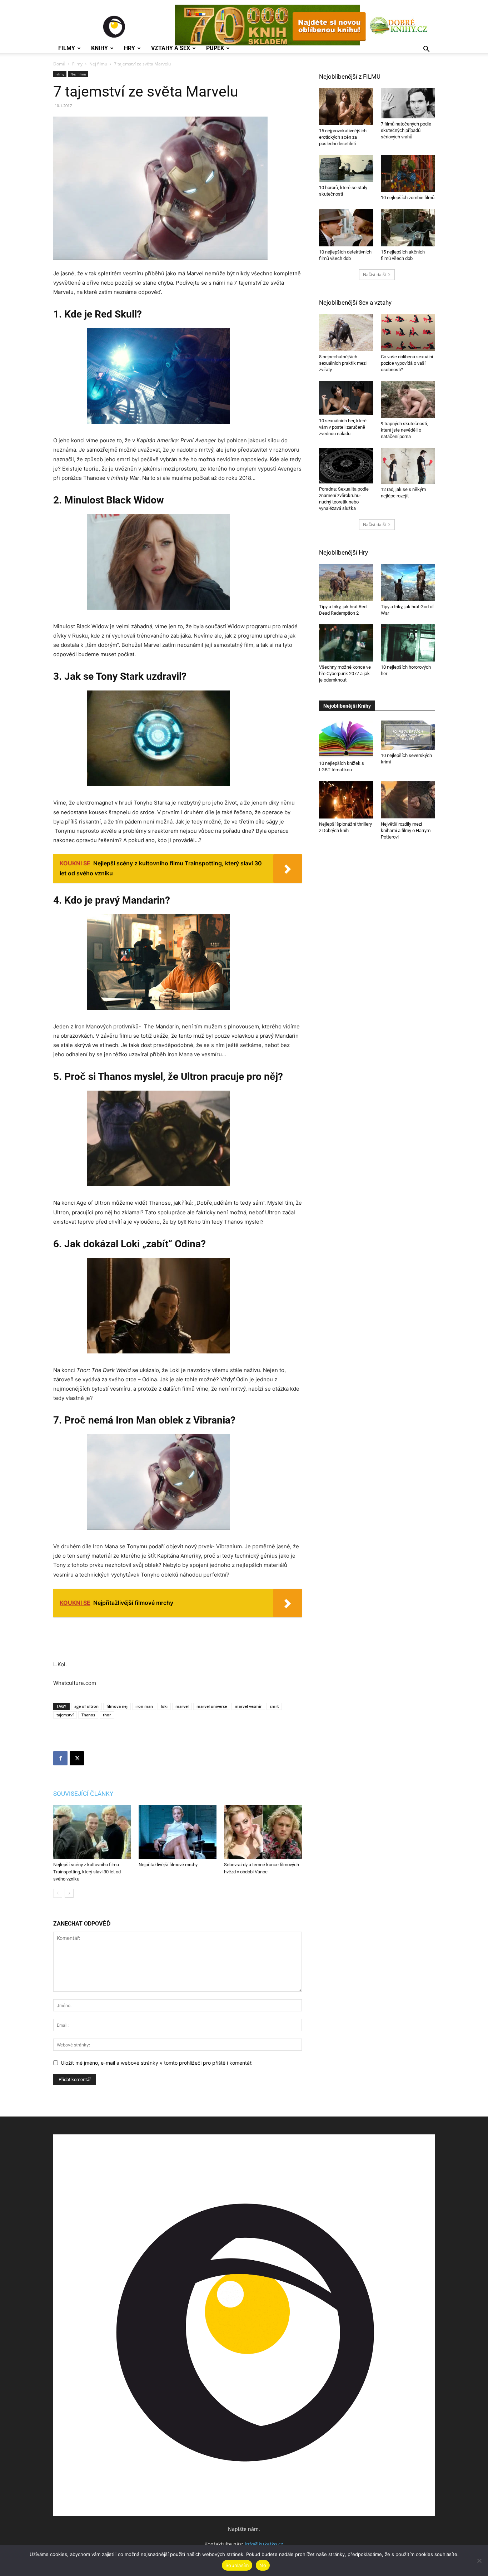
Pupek (215, 48)
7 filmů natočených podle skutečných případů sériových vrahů (406, 130)
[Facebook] (60, 1758)
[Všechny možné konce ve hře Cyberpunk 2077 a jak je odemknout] (346, 643)
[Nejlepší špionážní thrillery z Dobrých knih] (346, 800)
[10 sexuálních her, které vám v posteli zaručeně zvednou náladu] (346, 398)
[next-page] (69, 1893)
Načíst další (374, 274)
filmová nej (117, 1706)
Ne (263, 2565)
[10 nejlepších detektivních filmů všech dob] (346, 227)
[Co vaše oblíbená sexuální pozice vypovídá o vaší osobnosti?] (408, 333)
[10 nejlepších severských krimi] (408, 735)
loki (164, 1706)
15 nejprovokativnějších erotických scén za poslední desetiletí (343, 137)
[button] (426, 50)
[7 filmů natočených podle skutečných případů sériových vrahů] (408, 103)
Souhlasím (237, 2565)
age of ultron (86, 1706)
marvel (182, 1706)
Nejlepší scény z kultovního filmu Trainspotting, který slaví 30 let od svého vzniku (87, 1872)
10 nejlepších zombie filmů (408, 198)
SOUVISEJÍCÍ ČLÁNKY (83, 1794)
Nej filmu (98, 64)
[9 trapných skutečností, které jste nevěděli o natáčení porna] (408, 399)
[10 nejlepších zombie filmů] (408, 173)
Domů (59, 64)
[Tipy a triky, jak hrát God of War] (408, 582)
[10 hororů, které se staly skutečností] (346, 168)
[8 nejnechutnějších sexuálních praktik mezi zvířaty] (346, 333)
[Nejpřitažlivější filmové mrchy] (178, 1832)
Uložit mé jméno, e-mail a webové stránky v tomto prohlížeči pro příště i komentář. (157, 2063)
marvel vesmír (248, 1706)
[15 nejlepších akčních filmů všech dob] (408, 227)
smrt (274, 1706)
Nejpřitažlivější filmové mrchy (168, 1865)
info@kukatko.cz (264, 2544)
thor (107, 1715)
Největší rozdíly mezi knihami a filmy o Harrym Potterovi (406, 830)
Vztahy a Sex (171, 48)
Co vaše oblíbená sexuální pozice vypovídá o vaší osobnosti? (407, 363)
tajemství (65, 1715)
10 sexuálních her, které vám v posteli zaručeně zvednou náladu (343, 427)
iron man (144, 1706)
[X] (77, 1758)
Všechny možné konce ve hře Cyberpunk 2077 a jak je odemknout (345, 674)
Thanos (88, 1715)
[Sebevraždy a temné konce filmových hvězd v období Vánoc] (263, 1832)
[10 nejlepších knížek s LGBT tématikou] (346, 739)
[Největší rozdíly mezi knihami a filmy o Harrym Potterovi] (408, 800)
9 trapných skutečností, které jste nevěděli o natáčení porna (404, 430)
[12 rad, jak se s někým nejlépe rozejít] (408, 466)
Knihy (99, 48)
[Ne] (479, 2561)
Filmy (67, 48)
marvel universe (212, 1706)
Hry (130, 48)
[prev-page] (58, 1893)
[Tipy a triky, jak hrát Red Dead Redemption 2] (346, 582)
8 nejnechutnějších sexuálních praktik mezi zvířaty (343, 363)
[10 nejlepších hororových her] (408, 643)
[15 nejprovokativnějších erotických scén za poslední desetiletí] (346, 107)
